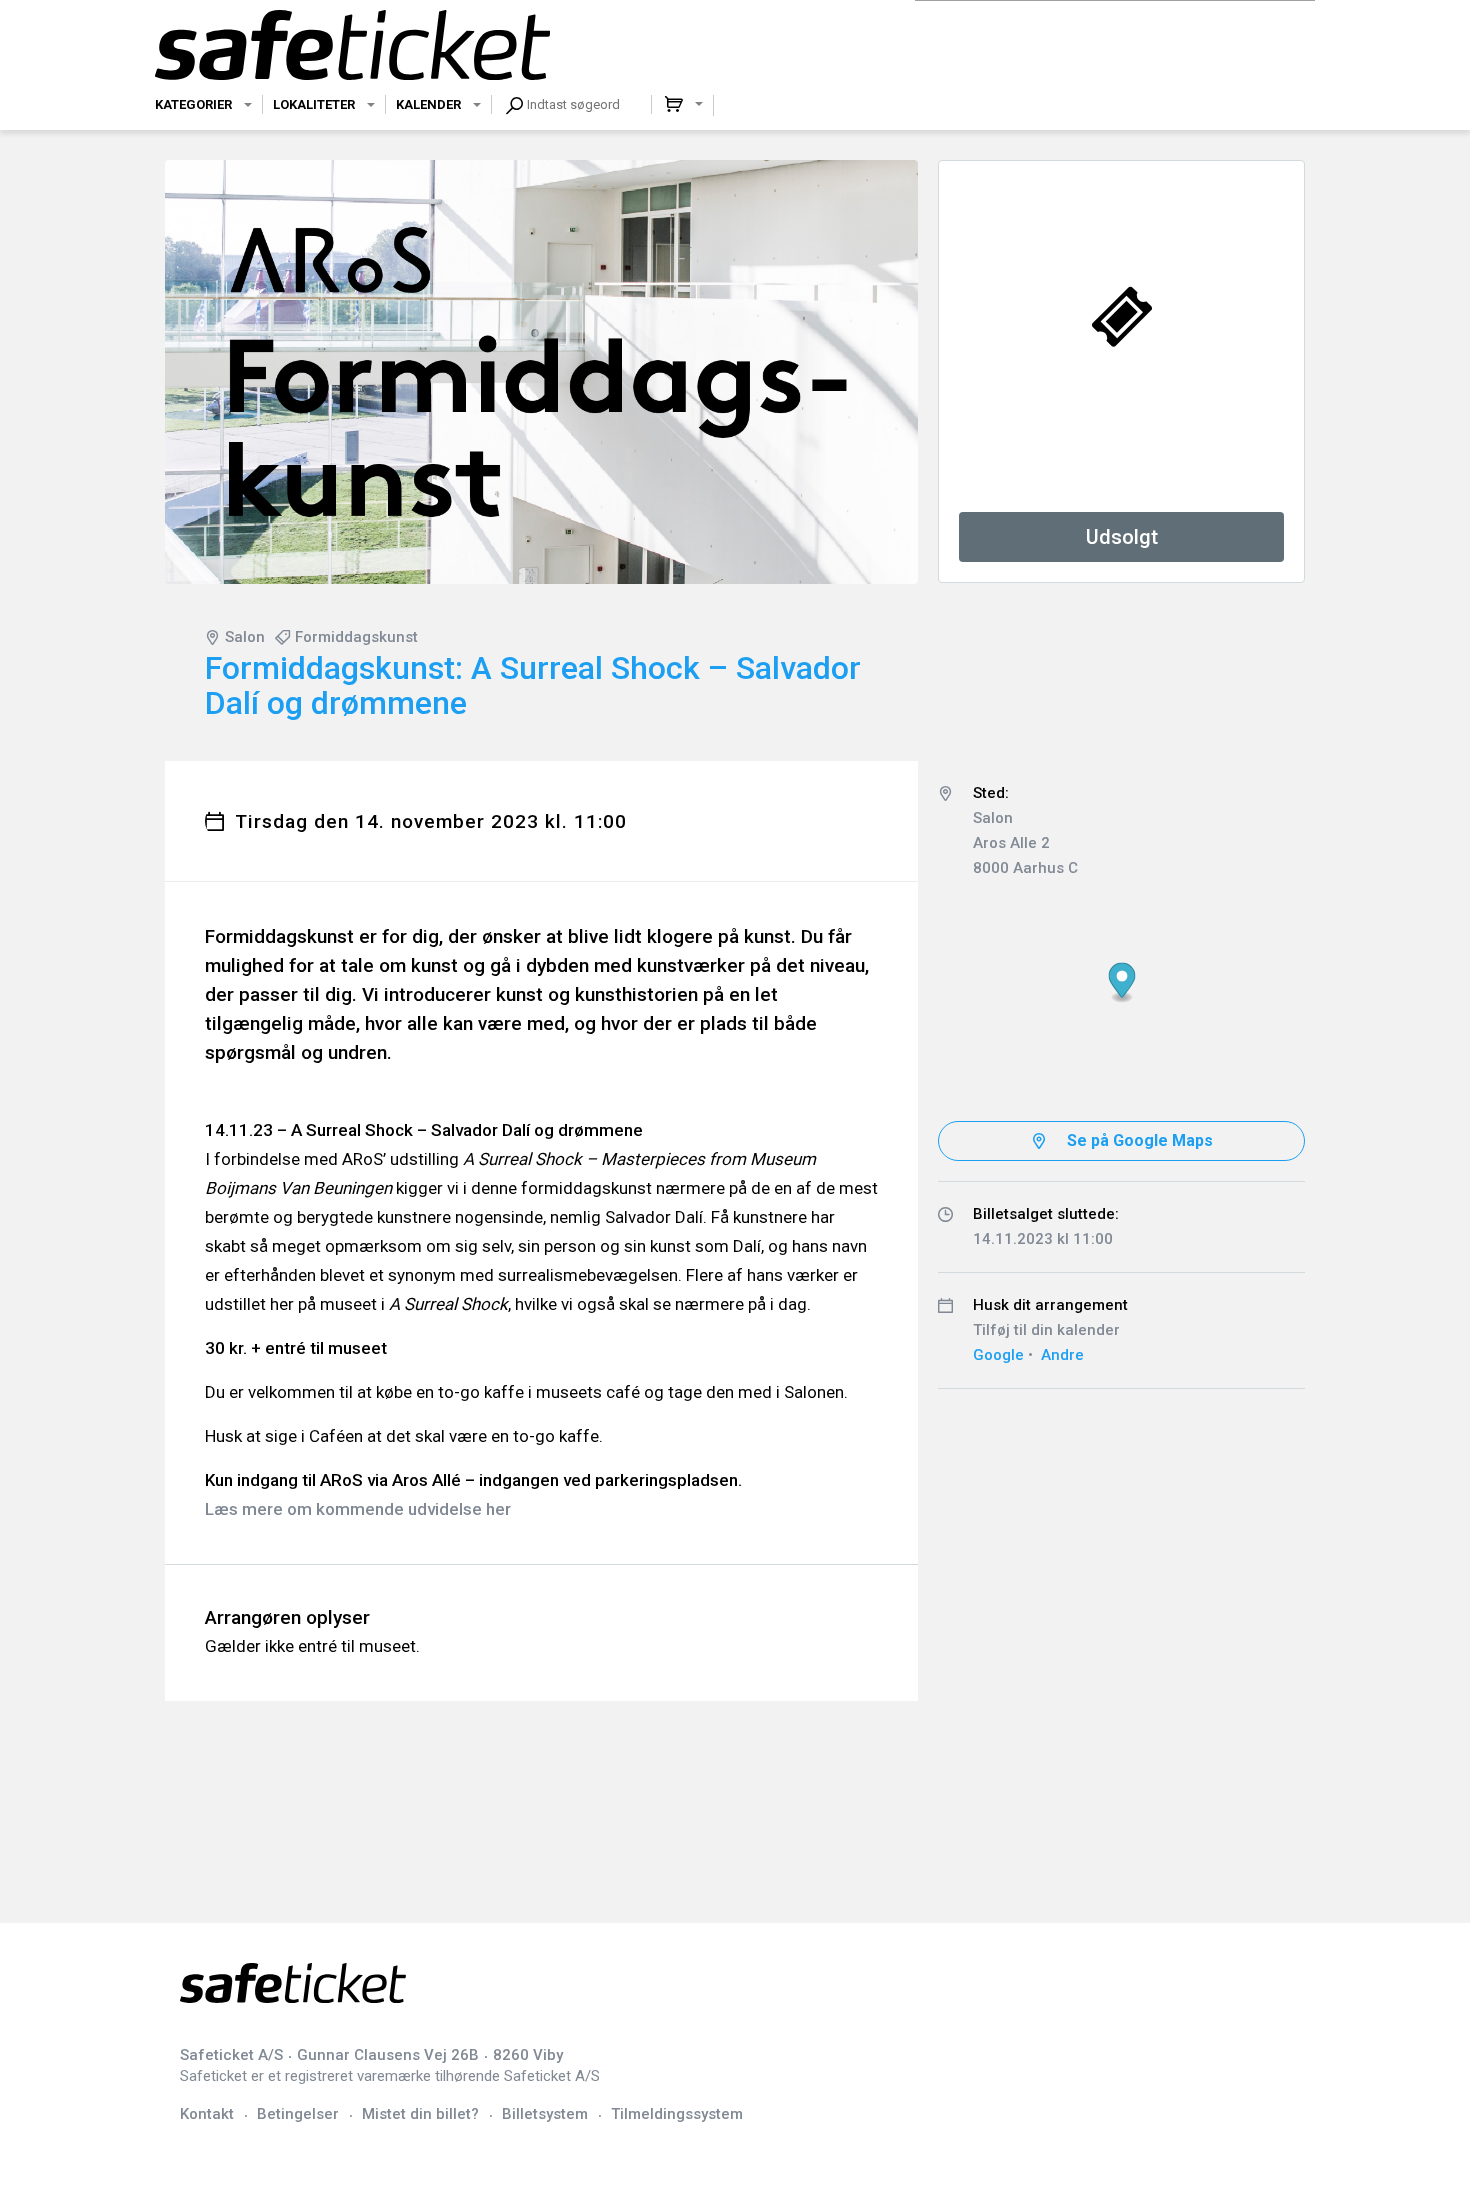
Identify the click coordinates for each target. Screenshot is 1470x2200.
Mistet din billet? (420, 2114)
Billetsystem (545, 2114)
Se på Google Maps (1140, 1140)
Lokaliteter (314, 104)
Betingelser (298, 2114)
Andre (1062, 1355)
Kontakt (207, 2114)
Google (998, 1355)
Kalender (428, 104)
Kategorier (193, 104)
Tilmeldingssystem (677, 2114)
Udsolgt (1122, 537)
